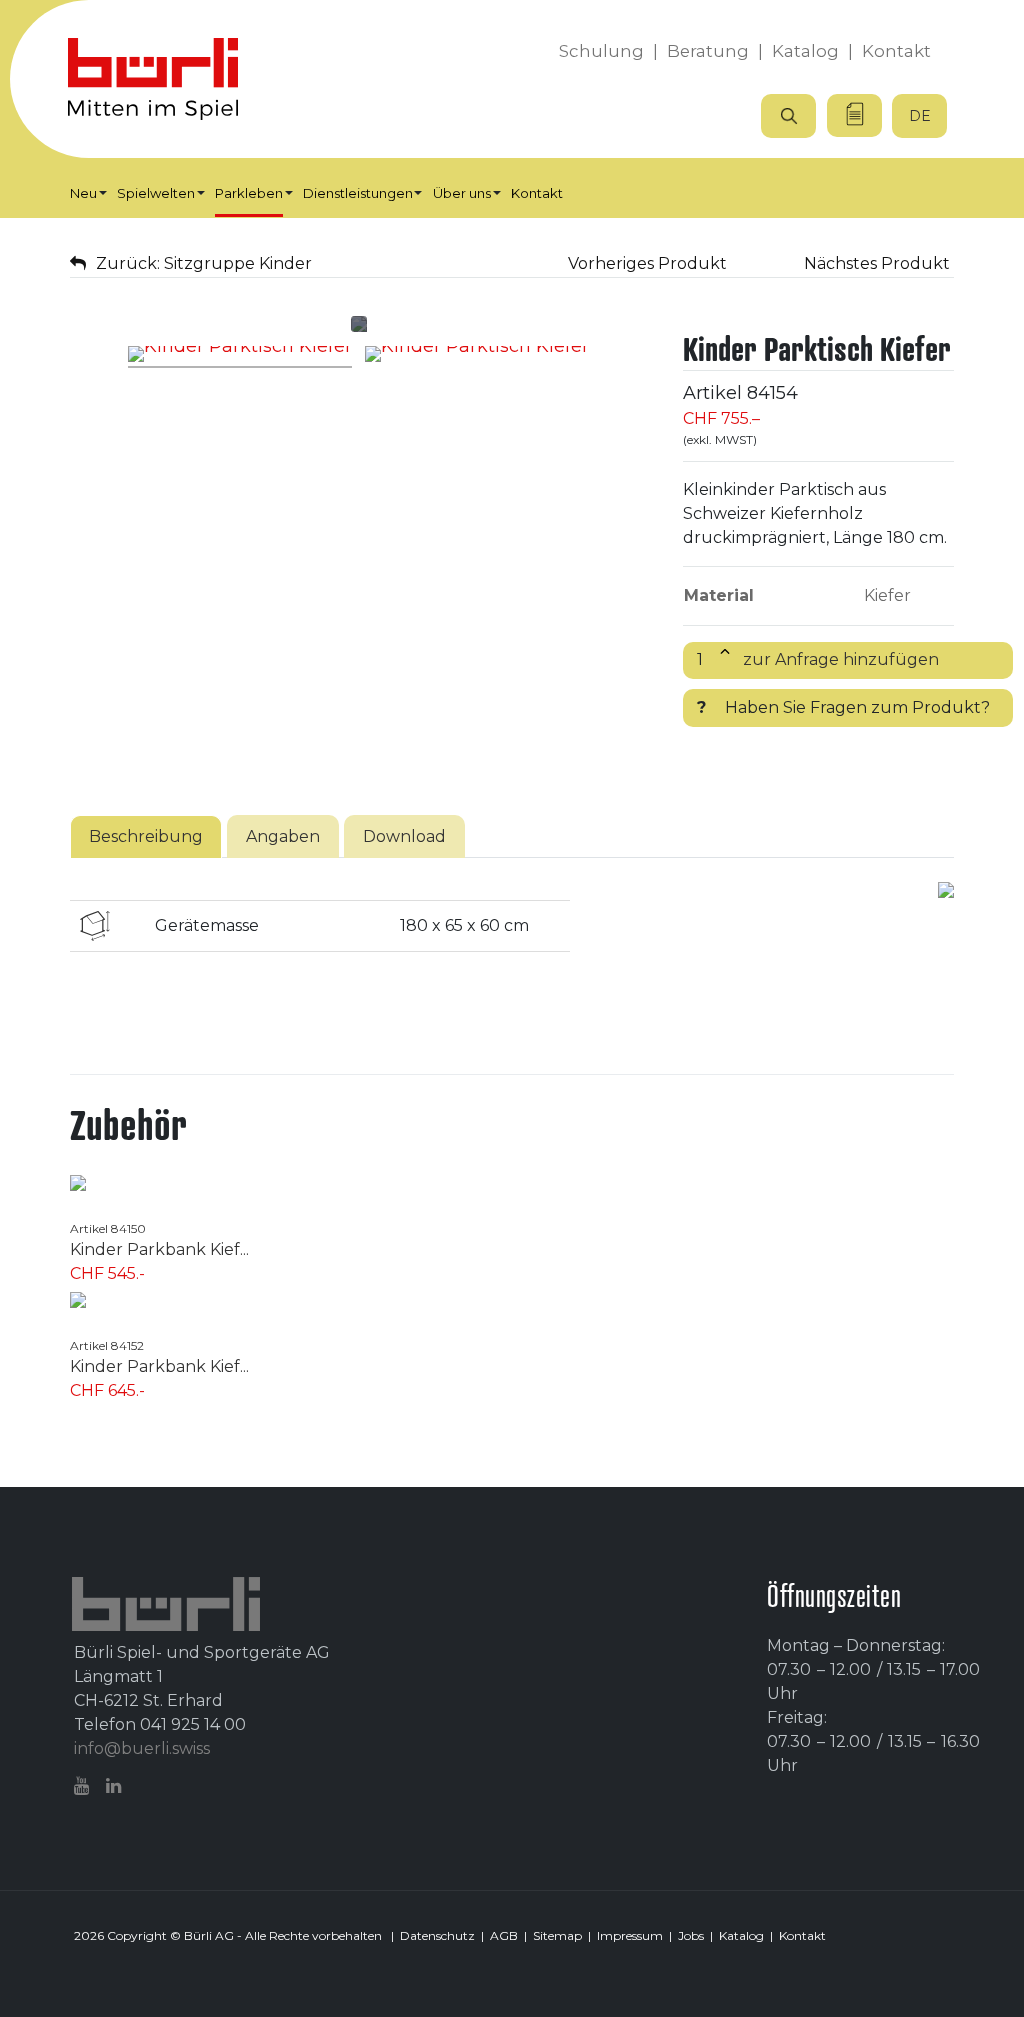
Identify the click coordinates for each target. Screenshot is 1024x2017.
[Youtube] (84, 1786)
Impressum (630, 1935)
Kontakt (802, 1935)
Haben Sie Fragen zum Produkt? (844, 707)
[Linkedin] (116, 1786)
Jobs (691, 1935)
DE (920, 116)
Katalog (741, 1935)
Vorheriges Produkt (645, 263)
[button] (88, 193)
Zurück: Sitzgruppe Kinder (204, 263)
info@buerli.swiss (142, 1748)
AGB (504, 1935)
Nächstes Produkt (879, 263)
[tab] (146, 836)
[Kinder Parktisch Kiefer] (240, 357)
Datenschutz (437, 1935)
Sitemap (557, 1935)
